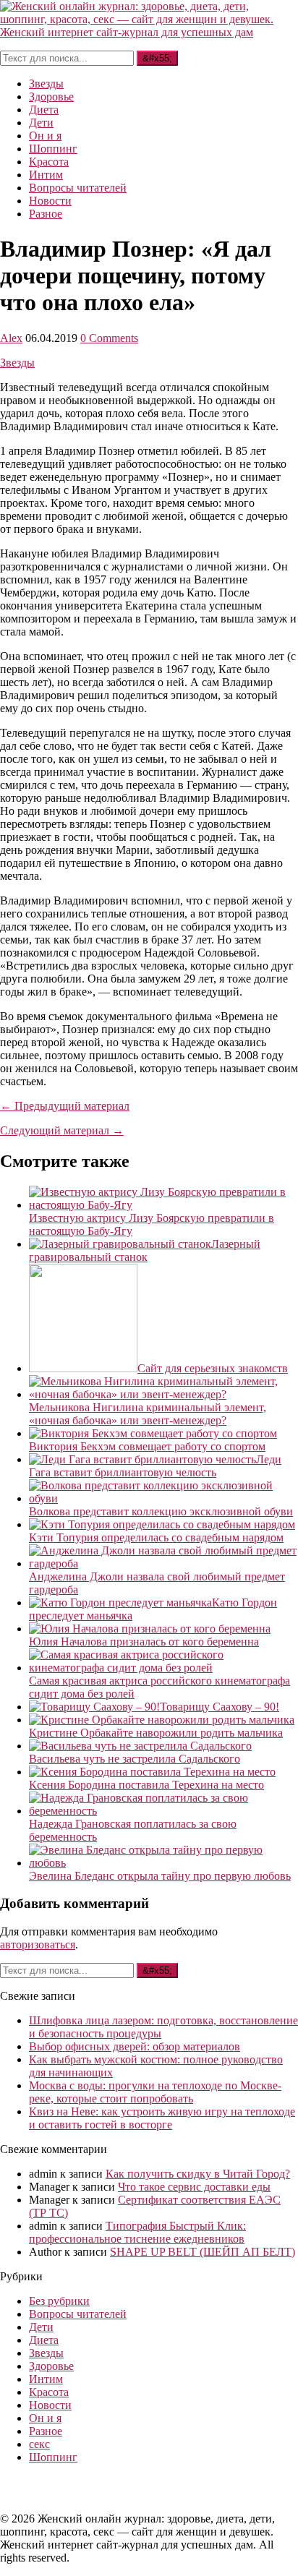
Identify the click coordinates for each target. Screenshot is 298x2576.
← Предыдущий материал (65, 1106)
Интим (46, 175)
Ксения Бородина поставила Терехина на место (146, 1785)
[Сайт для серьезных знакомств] (83, 1368)
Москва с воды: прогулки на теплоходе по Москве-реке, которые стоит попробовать (155, 2092)
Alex (11, 338)
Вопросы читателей (78, 188)
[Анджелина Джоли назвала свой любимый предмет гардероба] (163, 1563)
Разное (46, 214)
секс (39, 2444)
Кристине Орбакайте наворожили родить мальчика (156, 1733)
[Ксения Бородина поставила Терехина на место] (152, 1772)
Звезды (46, 84)
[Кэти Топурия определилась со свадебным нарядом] (162, 1524)
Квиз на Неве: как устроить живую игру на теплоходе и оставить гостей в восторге (162, 2118)
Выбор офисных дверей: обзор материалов (135, 2046)
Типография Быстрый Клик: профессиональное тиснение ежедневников (137, 2232)
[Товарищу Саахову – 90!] (94, 1707)
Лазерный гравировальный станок (145, 1250)
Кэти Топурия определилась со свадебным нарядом (156, 1537)
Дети (41, 123)
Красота (49, 162)
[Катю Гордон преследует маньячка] (120, 1602)
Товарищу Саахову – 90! (220, 1707)
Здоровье (51, 97)
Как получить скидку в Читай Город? (198, 2174)
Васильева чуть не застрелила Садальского (135, 1759)
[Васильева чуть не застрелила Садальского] (140, 1746)
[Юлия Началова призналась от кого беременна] (150, 1629)
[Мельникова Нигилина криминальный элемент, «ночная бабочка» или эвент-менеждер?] (163, 1394)
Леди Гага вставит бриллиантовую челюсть (155, 1466)
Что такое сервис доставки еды (194, 2187)
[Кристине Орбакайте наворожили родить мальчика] (162, 1720)
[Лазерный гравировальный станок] (120, 1244)
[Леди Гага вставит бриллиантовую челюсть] (142, 1459)
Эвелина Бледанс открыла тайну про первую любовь (160, 1876)
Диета (44, 110)
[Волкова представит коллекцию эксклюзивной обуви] (163, 1498)
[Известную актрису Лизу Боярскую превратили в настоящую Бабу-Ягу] (163, 1205)
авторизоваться (38, 1944)
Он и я (45, 136)
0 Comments (109, 338)
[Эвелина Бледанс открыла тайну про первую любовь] (163, 1863)
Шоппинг (53, 149)
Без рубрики (59, 2301)
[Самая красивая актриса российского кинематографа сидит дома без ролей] (163, 1668)
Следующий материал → (62, 1130)
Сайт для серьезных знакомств (213, 1368)
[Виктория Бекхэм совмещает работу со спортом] (153, 1433)
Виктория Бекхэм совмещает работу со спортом (147, 1446)
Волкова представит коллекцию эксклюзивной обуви (161, 1511)
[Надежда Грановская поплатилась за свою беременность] (163, 1811)
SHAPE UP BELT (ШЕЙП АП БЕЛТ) (203, 2252)
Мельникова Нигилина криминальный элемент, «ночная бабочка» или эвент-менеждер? (148, 1414)
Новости (50, 201)
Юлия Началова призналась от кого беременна (144, 1642)
